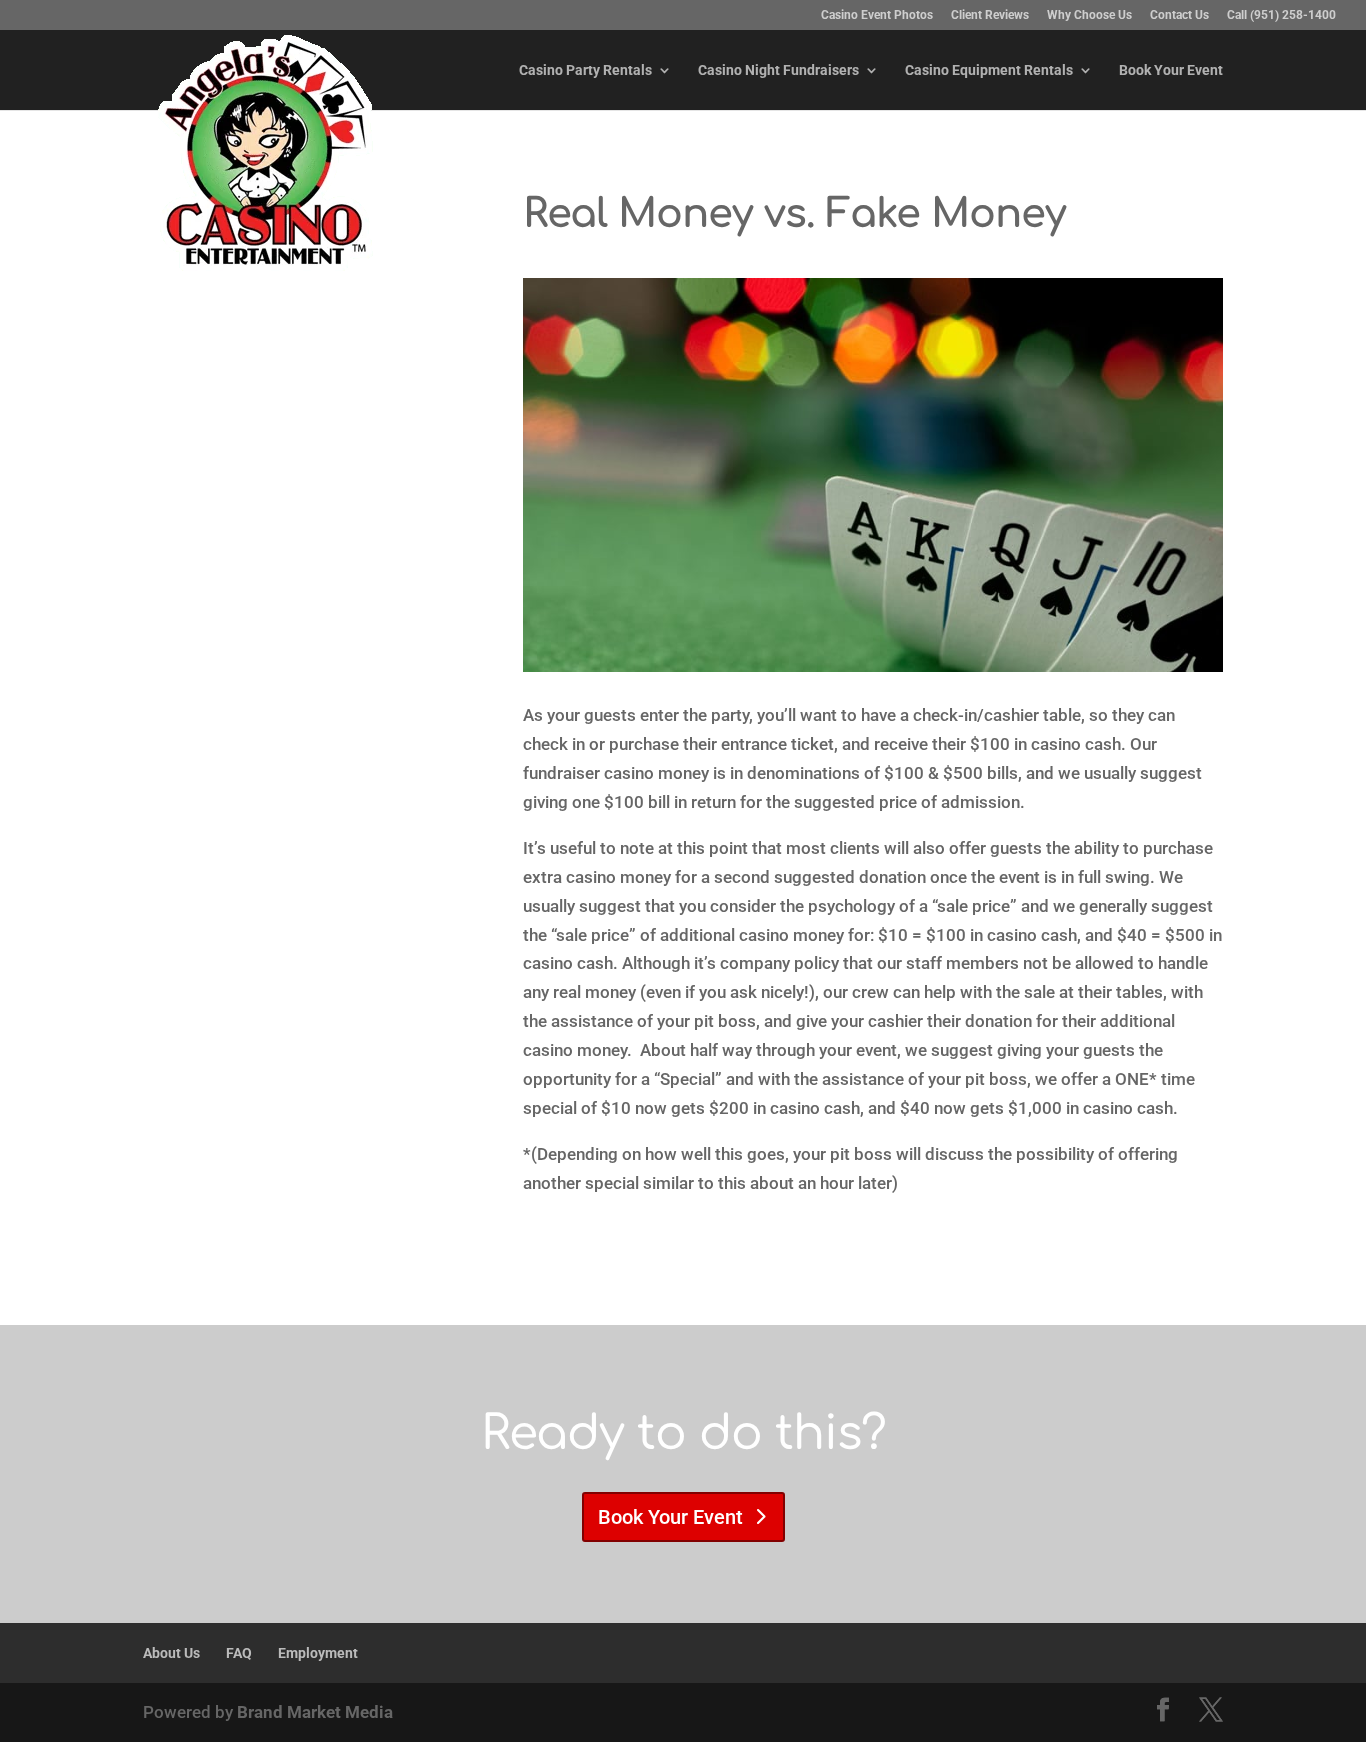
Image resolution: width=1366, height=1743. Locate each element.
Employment (318, 1653)
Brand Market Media (315, 1712)
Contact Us (1179, 15)
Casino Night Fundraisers (778, 70)
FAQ (239, 1653)
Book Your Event (1171, 70)
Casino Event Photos (877, 15)
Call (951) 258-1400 (1281, 15)
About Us (171, 1653)
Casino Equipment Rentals (989, 70)
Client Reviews (990, 15)
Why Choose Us (1089, 15)
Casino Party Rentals (585, 70)
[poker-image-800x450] (873, 666)
